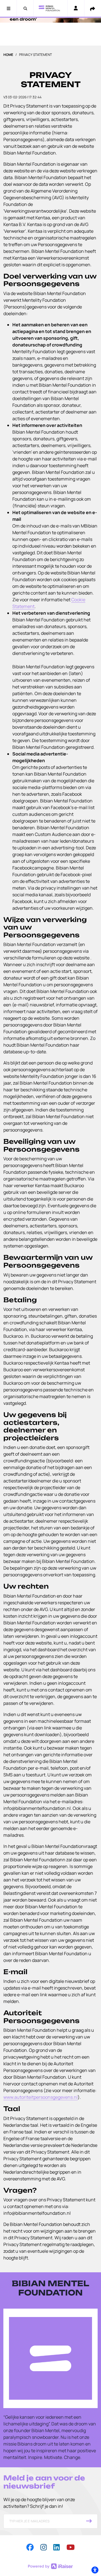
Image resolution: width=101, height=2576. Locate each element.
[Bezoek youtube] (71, 2547)
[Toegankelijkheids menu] (95, 2570)
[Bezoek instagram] (44, 2547)
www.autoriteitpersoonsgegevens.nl (41, 2097)
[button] (8, 8)
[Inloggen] (76, 9)
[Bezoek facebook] (30, 2547)
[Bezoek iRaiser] (50, 2566)
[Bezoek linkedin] (57, 2547)
